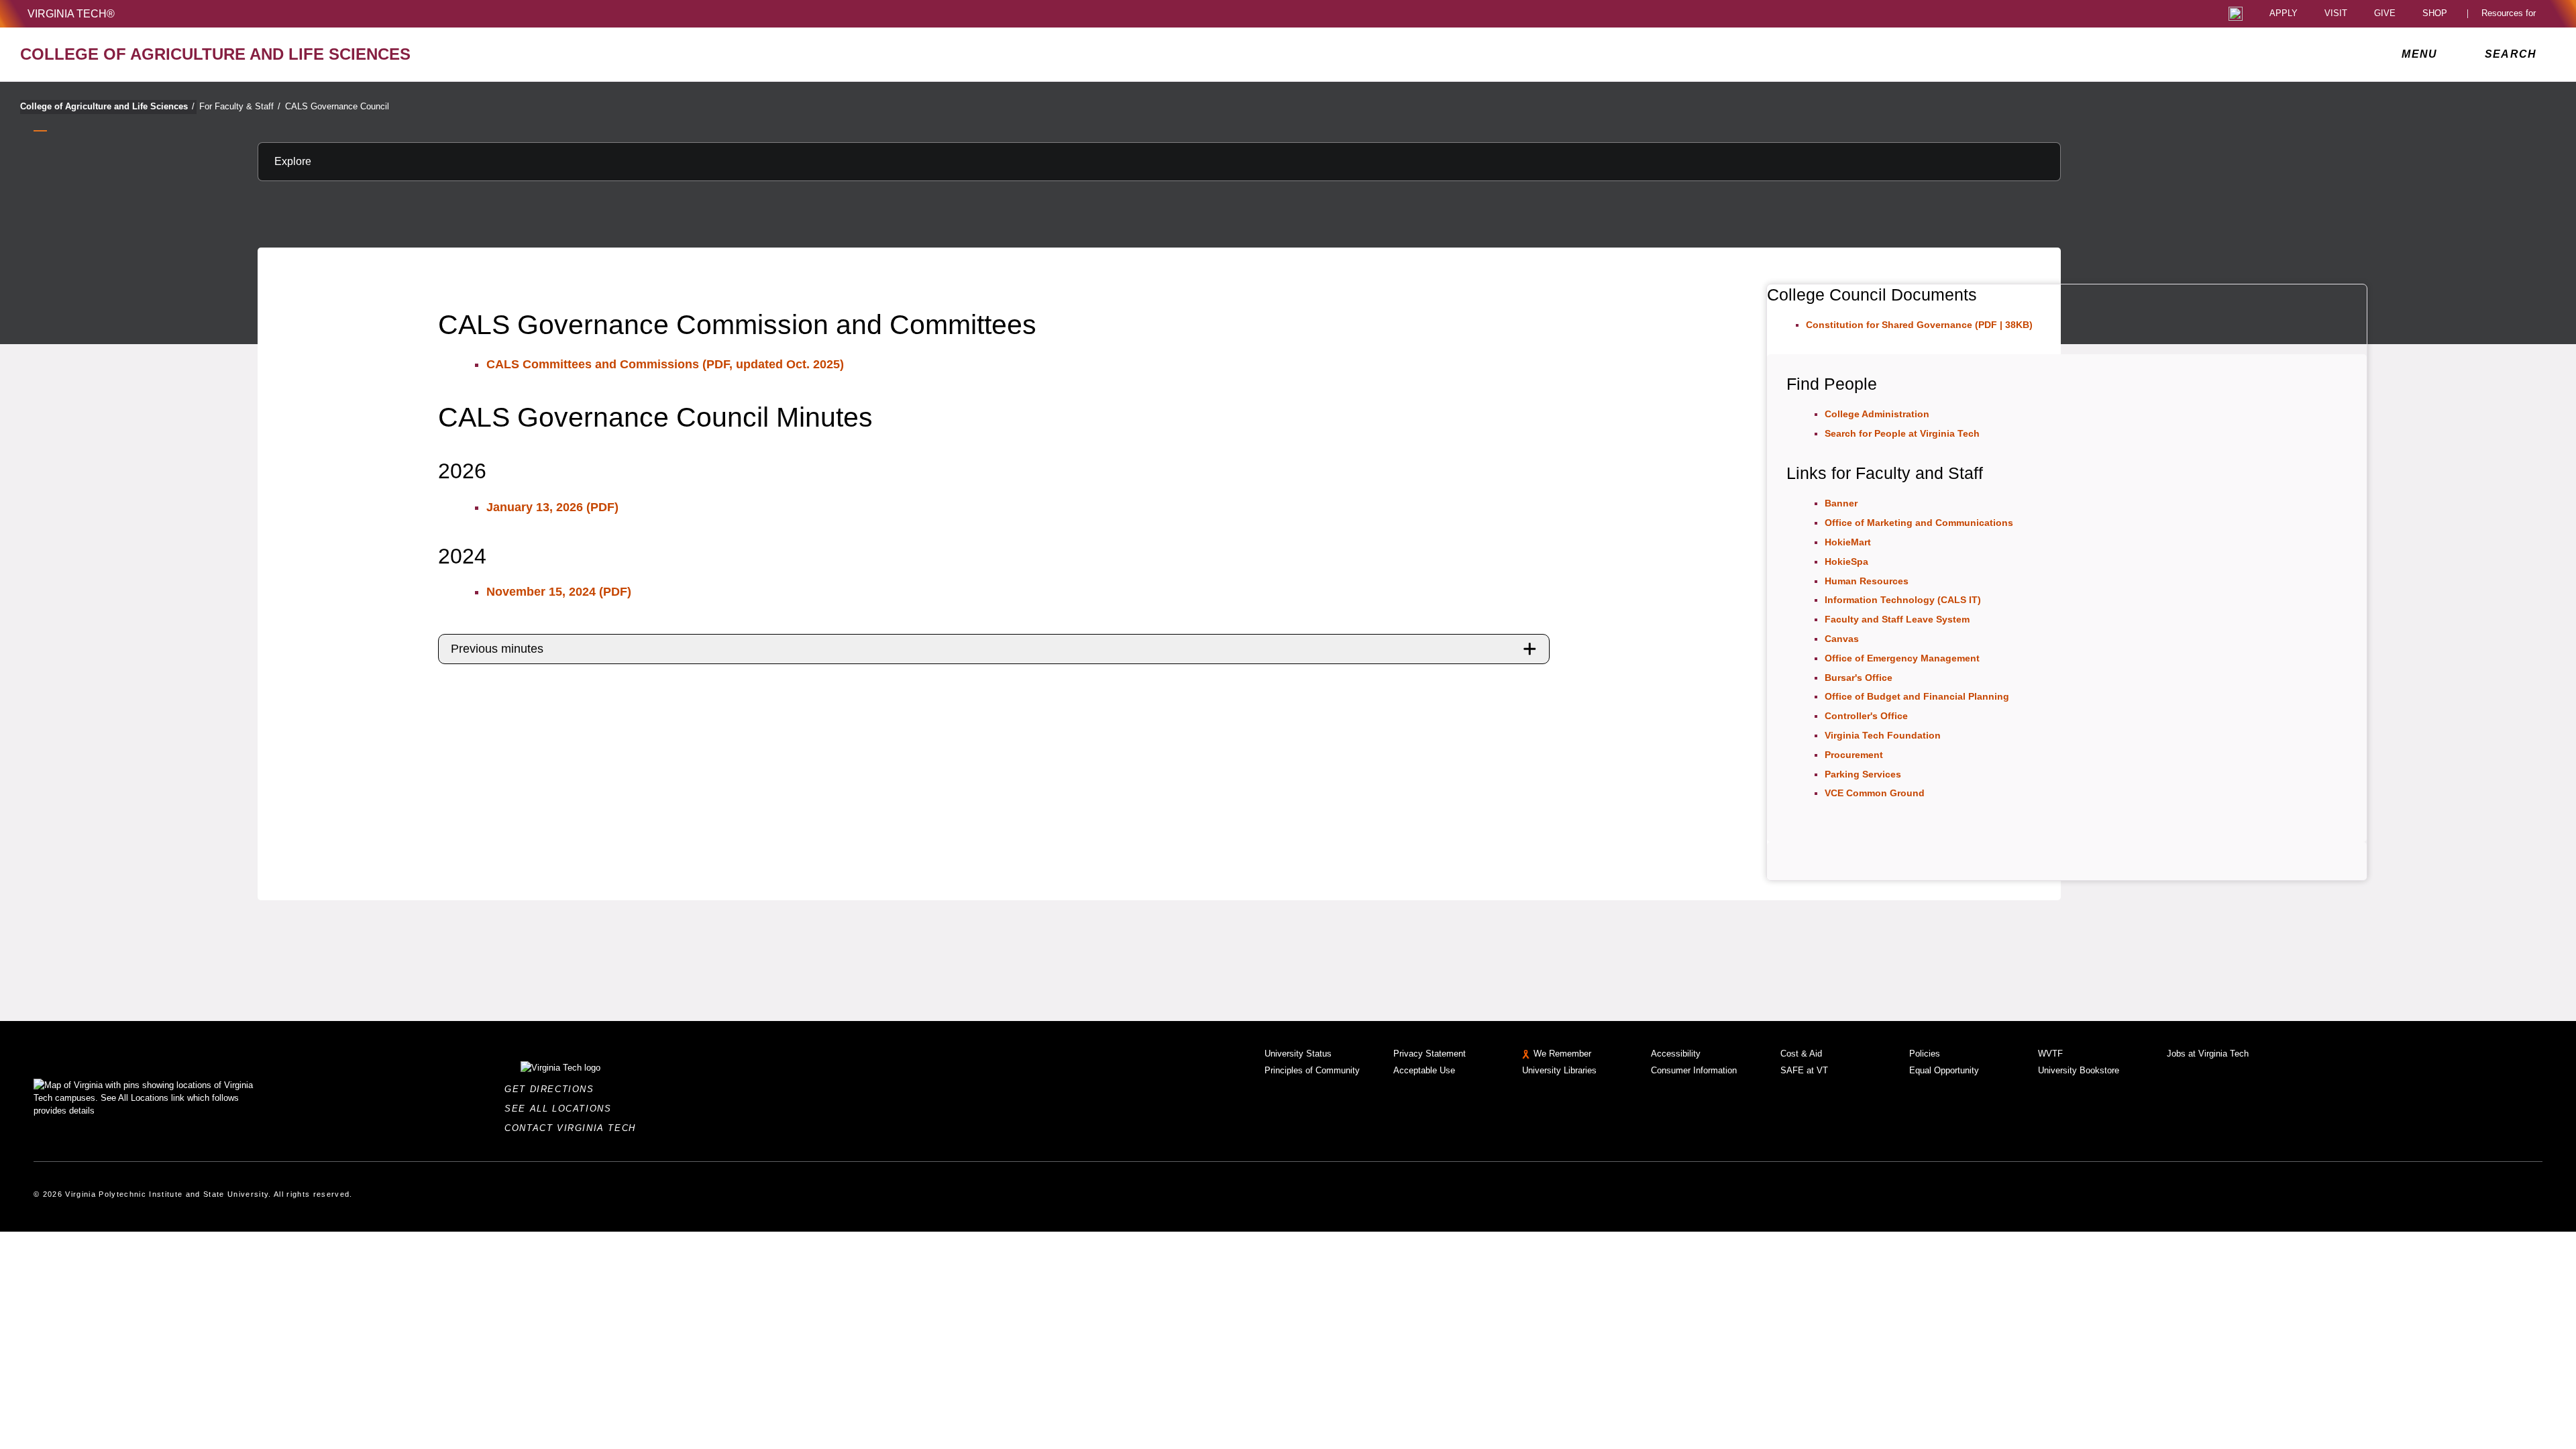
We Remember (1562, 1054)
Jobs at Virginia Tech (2208, 1054)
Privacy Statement (1430, 1054)
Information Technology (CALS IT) (1903, 600)
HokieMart (1848, 542)
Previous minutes (497, 649)
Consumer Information (1694, 1070)
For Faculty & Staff (240, 106)
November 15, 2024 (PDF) (559, 592)
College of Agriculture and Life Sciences (107, 106)
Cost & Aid (1801, 1054)
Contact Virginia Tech (574, 1128)
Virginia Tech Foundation (1883, 735)
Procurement (1854, 755)
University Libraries (1559, 1070)
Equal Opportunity (1944, 1070)
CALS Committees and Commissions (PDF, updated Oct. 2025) (665, 364)
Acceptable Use (1424, 1070)
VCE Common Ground (1875, 793)
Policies (1925, 1054)
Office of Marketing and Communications (1919, 523)
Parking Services (1863, 774)
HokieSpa (1846, 561)
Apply (2284, 14)
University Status (1298, 1054)
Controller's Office (1866, 716)
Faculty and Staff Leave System (1897, 619)
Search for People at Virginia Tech (1902, 433)
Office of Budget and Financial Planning (1917, 696)
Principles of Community (1312, 1070)
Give (2385, 14)
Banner (1841, 503)
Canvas (1842, 639)
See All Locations (561, 1109)
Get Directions (553, 1089)
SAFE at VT (1804, 1070)
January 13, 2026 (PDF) (552, 507)
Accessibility (1676, 1054)
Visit (2336, 14)
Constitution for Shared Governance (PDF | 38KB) (1919, 325)
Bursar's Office (1859, 678)
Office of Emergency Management (1902, 658)
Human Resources (1867, 581)
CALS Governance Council (337, 106)
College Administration (1877, 414)
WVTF (2050, 1054)
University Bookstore (2079, 1070)
